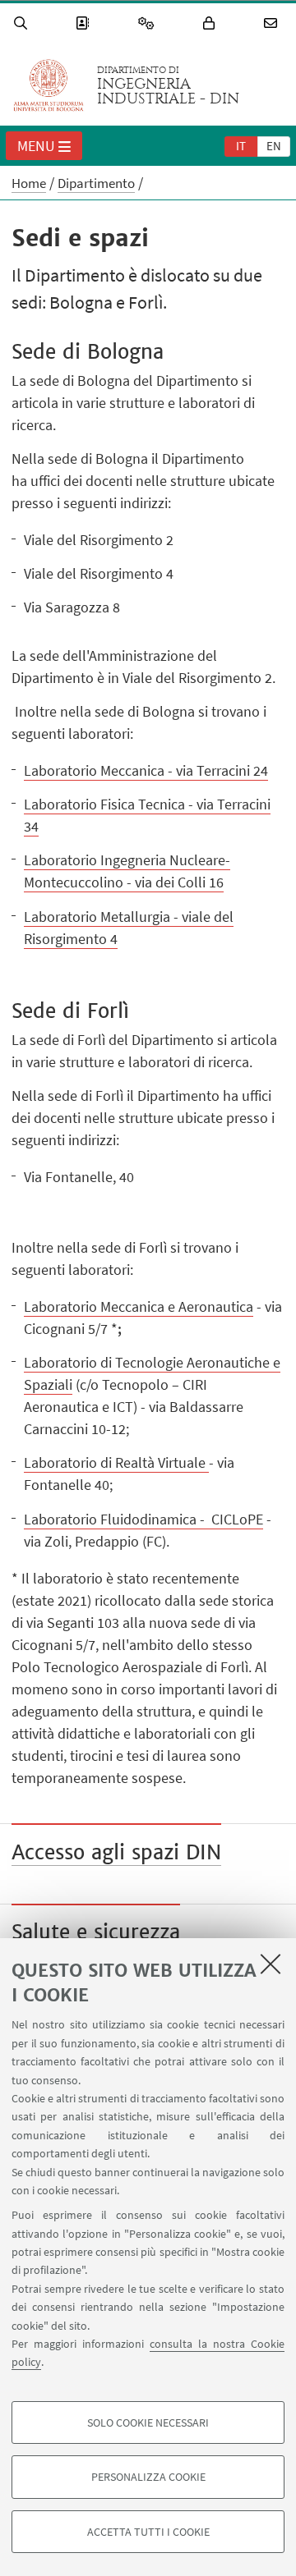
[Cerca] (23, 23)
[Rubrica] (85, 23)
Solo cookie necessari (148, 2422)
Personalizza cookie (148, 2477)
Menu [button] (36, 146)
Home (29, 183)
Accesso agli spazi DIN (116, 1852)
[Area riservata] (211, 23)
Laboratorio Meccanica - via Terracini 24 (146, 770)
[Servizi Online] (149, 23)
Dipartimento (96, 183)
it (241, 146)
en (274, 146)
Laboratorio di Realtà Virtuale (116, 1462)
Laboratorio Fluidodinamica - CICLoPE (143, 1519)
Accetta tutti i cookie (148, 2532)
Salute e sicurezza (96, 1932)
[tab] (241, 145)
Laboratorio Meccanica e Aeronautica (139, 1306)
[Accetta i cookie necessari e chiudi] (271, 1964)
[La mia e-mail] (273, 23)
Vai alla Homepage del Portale (49, 85)
